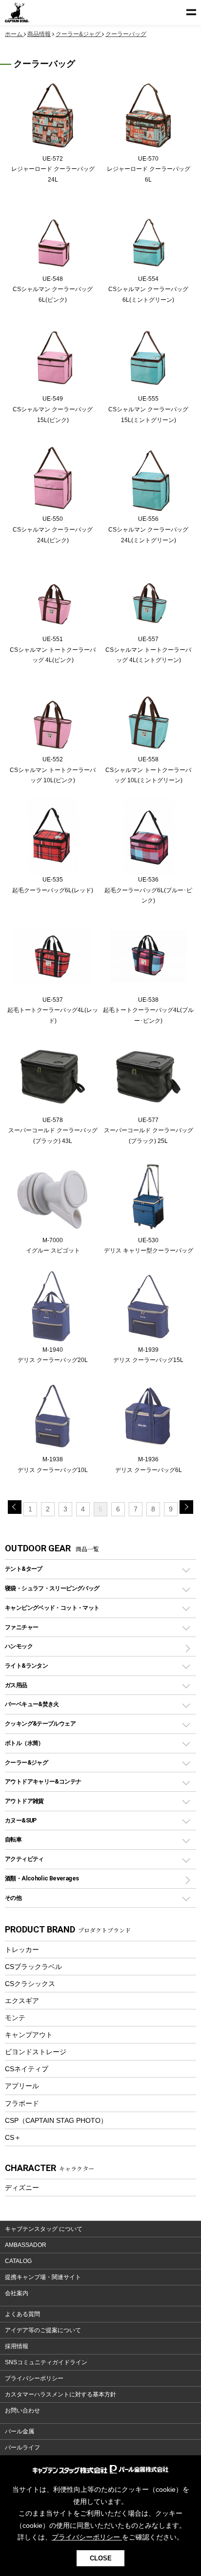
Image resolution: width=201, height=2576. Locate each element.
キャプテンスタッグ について (44, 2229)
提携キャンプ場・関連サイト (43, 2277)
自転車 (13, 1839)
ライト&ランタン (26, 1665)
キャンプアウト (29, 2035)
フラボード (22, 2103)
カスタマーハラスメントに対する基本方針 (60, 2394)
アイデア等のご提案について (43, 2330)
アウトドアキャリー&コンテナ (43, 1781)
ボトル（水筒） (24, 1743)
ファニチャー (21, 1627)
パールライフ (22, 2447)
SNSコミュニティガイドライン (46, 2362)
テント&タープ (24, 1569)
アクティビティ (24, 1859)
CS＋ (13, 2137)
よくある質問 (22, 2314)
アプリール (22, 2086)
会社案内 (17, 2293)
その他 (13, 1898)
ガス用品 (16, 1685)
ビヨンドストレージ (36, 2052)
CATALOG (18, 2261)
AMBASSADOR (26, 2245)
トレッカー (22, 1950)
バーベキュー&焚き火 (32, 1704)
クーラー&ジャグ (26, 1762)
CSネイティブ (27, 2069)
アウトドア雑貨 (24, 1801)
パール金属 (20, 2431)
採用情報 (17, 2346)
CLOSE (101, 2558)
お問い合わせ (22, 2410)
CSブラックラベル (33, 1967)
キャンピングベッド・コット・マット (52, 1608)
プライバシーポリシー (34, 2378)
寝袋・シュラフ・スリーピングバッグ (52, 1588)
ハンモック (19, 1646)
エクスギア (22, 2001)
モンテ (15, 2018)
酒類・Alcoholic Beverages (42, 1878)
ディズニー (22, 2188)
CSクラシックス (30, 1984)
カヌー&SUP (21, 1820)
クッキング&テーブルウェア (40, 1723)
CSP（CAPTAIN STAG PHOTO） (56, 2120)
